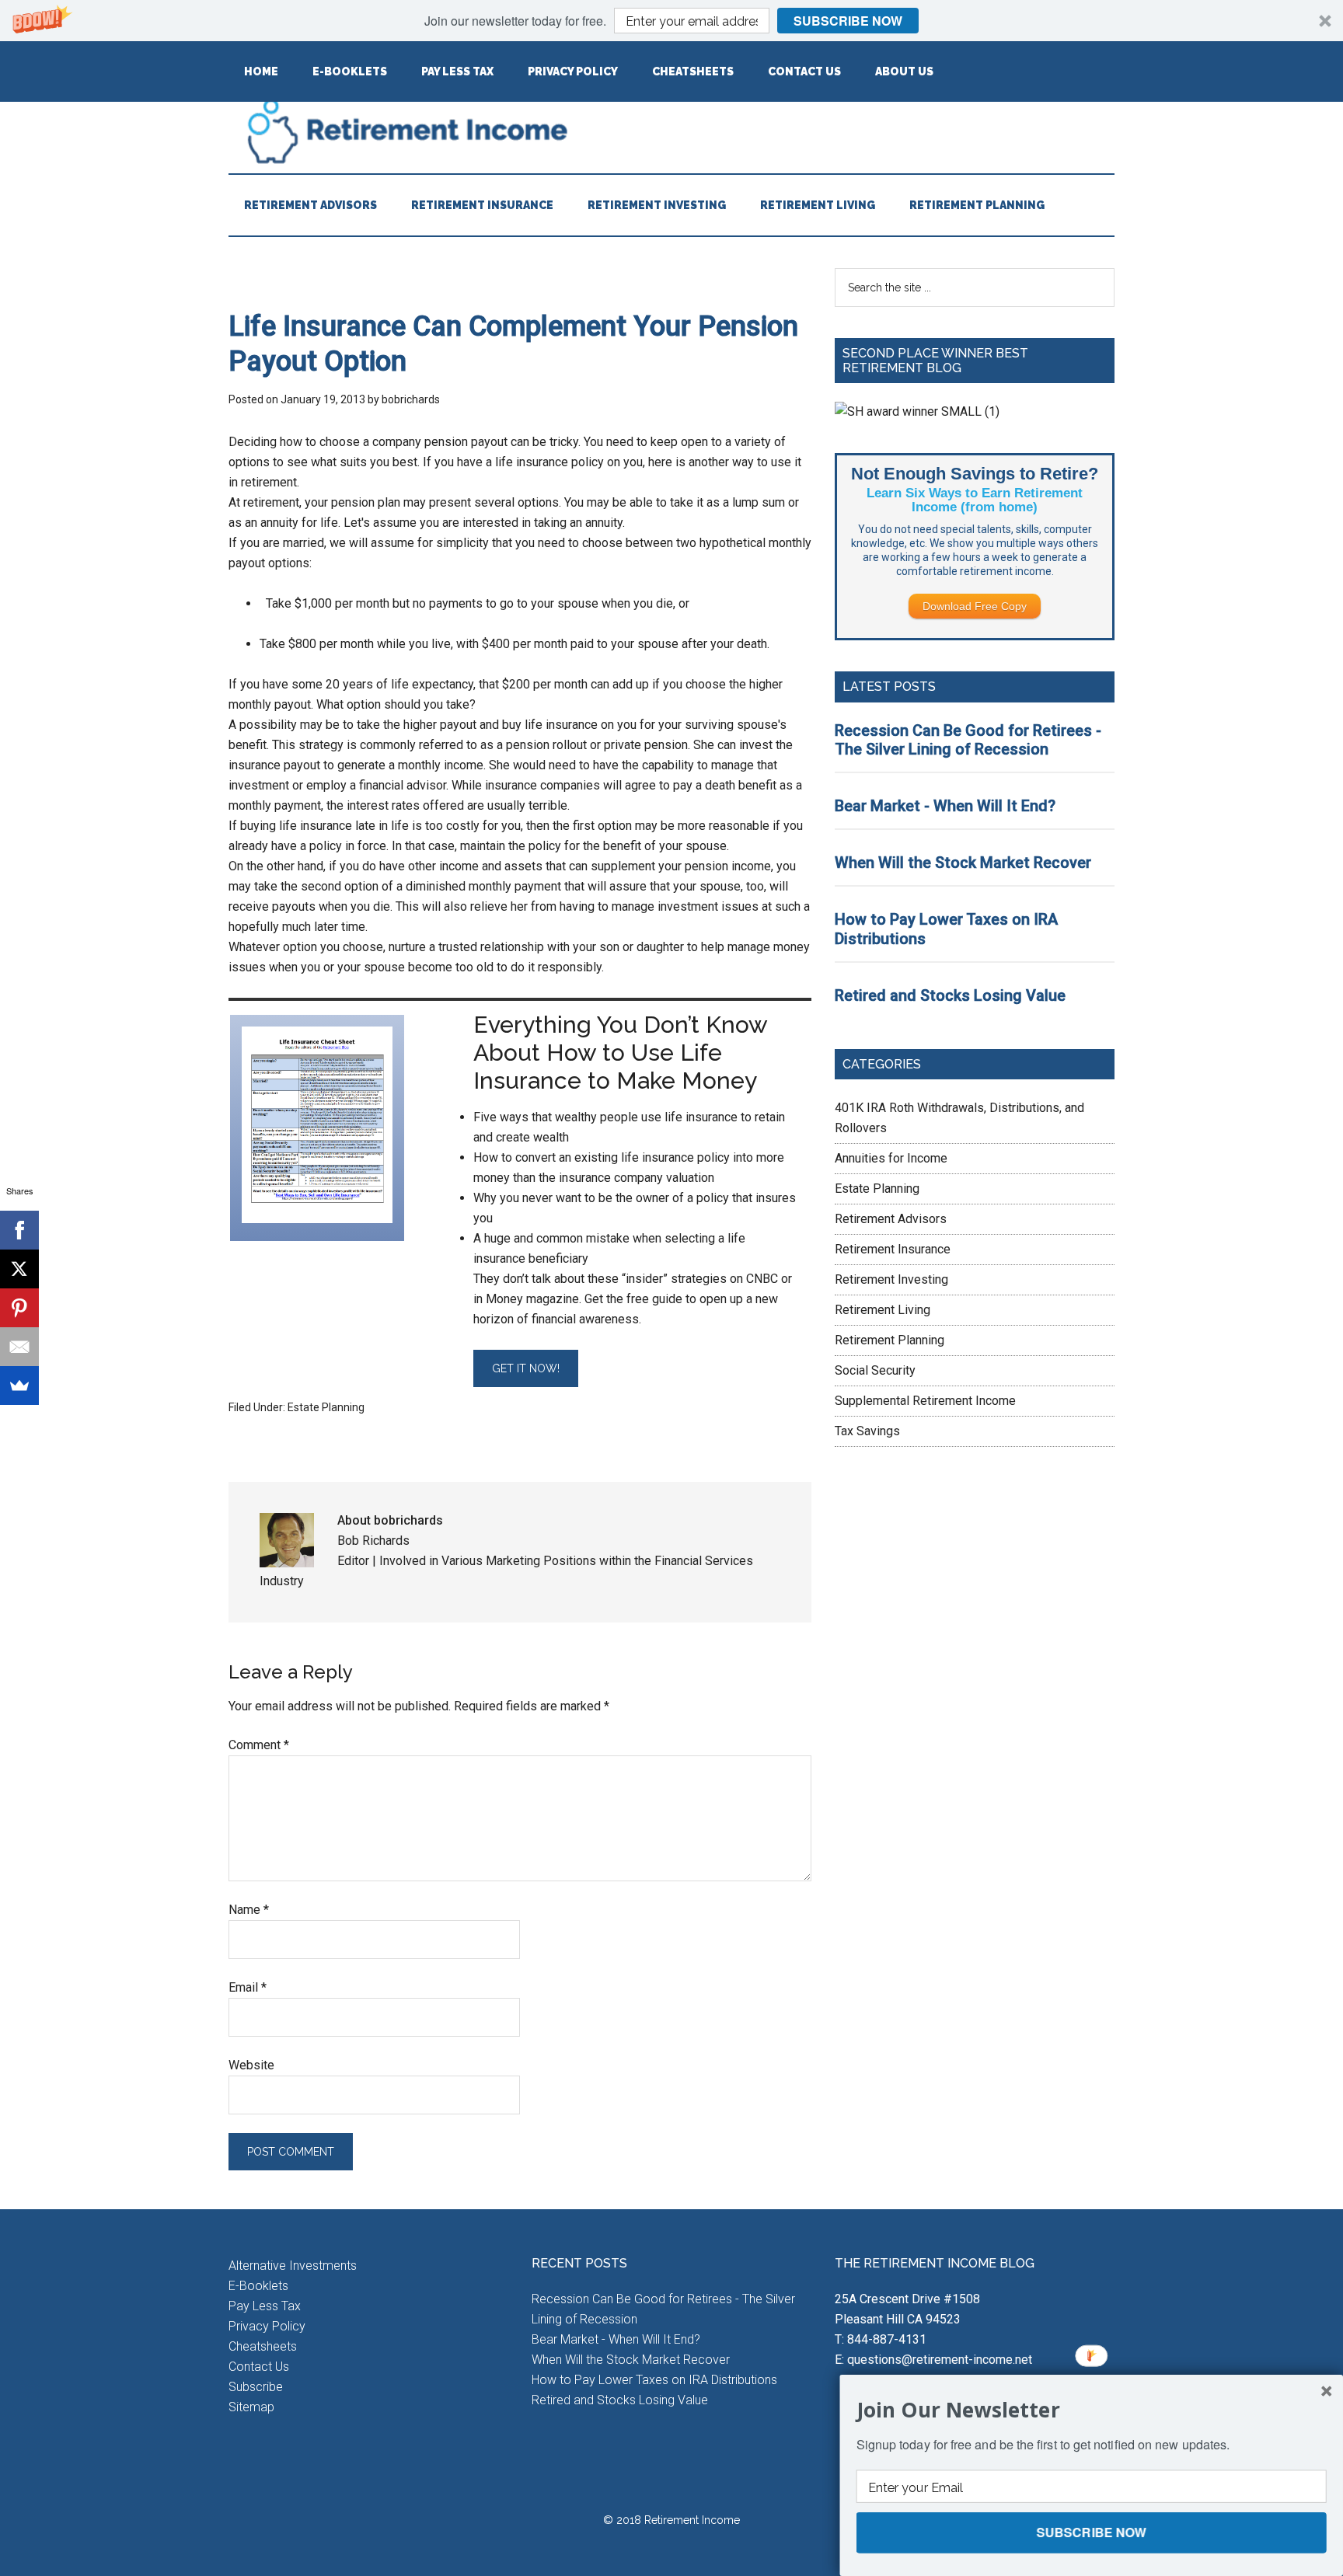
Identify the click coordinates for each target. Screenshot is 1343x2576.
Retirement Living (883, 1310)
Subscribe (256, 2387)
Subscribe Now (848, 21)
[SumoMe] (19, 1386)
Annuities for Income (891, 1158)
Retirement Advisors (891, 1219)
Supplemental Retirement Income (925, 1401)
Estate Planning (326, 1407)
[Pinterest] (19, 1308)
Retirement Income (671, 131)
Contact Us (259, 2367)
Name (249, 1910)
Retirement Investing (891, 1279)
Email (248, 1987)
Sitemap (251, 2407)
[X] (19, 1269)
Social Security (875, 1370)
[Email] (19, 1347)
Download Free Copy (975, 606)
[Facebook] (19, 1230)
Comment (259, 1745)
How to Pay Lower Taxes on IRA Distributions (654, 2380)
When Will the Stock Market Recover (963, 863)
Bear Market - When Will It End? (945, 806)
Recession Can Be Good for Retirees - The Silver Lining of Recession (968, 740)
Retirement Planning (890, 1340)
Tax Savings (867, 1431)
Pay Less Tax (265, 2306)
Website (251, 2065)
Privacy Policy (267, 2326)
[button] (671, 21)
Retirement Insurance (893, 1249)
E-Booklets (258, 2286)
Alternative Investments (293, 2266)
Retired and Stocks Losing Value (950, 995)
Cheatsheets (263, 2346)
